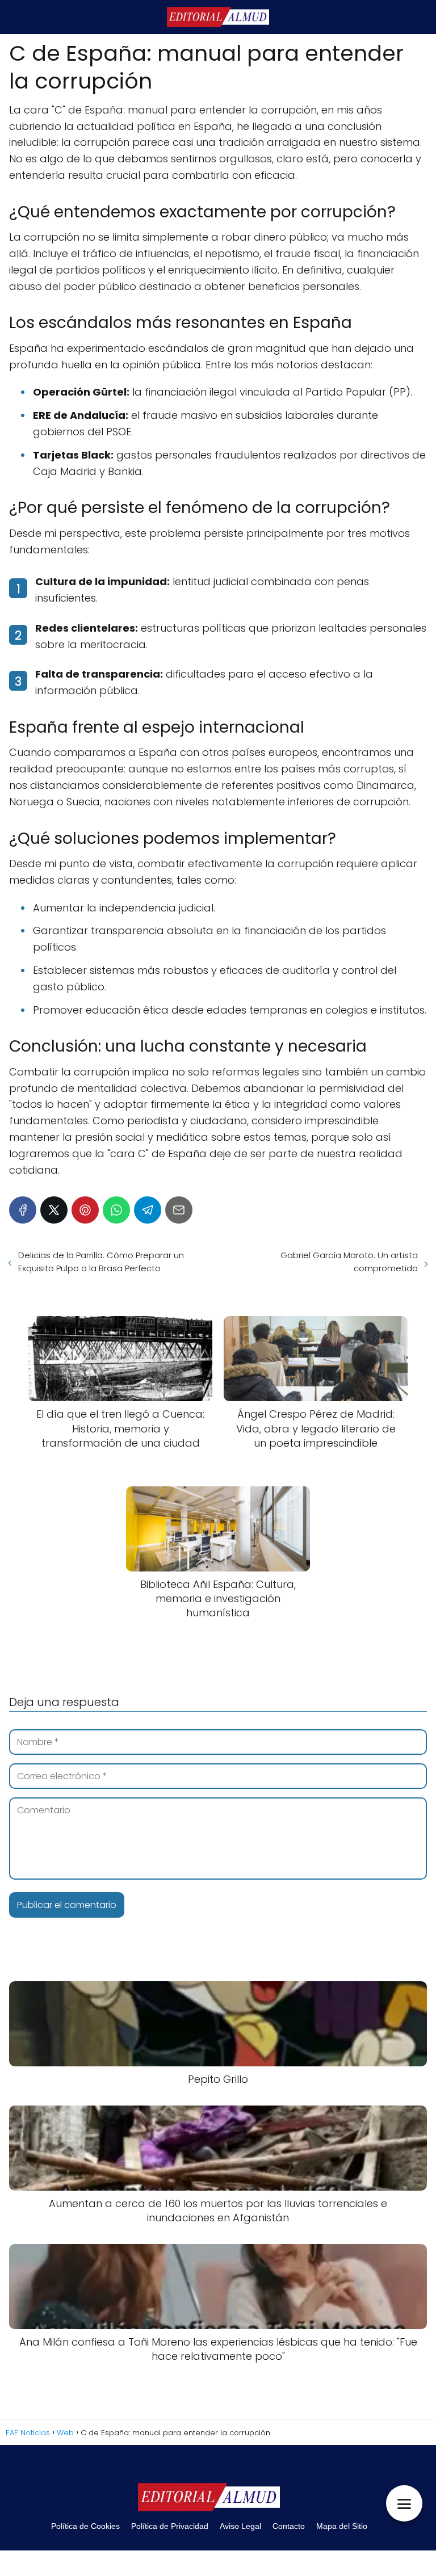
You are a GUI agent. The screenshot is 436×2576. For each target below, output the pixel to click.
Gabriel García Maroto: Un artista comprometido (349, 1262)
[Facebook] (23, 1210)
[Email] (179, 1210)
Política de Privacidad (170, 2526)
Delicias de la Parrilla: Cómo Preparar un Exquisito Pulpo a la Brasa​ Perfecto (101, 1262)
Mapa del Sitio (342, 2526)
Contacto (289, 2526)
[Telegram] (148, 1210)
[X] (54, 1210)
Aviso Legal (240, 2526)
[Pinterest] (85, 1210)
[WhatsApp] (116, 1210)
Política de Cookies (85, 2526)
